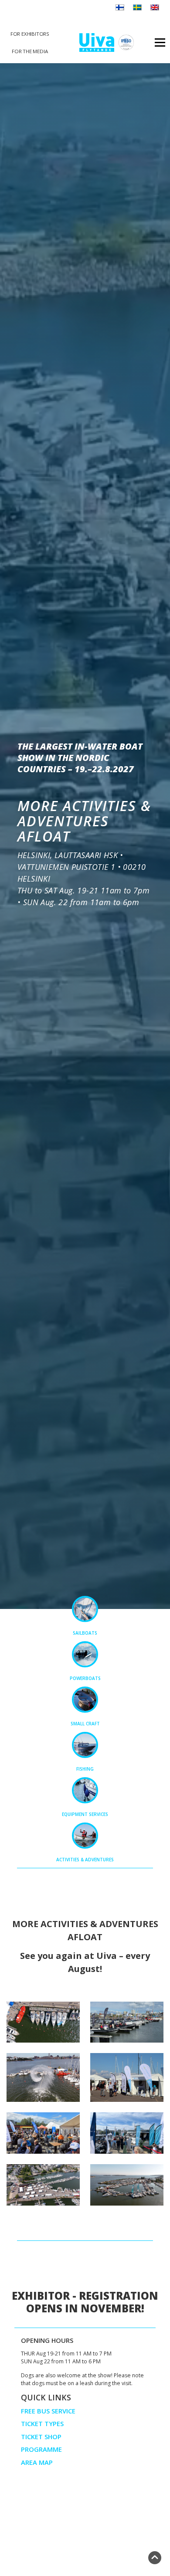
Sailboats (85, 1633)
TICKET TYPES (42, 2423)
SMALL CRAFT (85, 1724)
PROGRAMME (41, 2449)
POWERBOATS (85, 1678)
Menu (159, 42)
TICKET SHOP (41, 2437)
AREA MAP (37, 2462)
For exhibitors (30, 34)
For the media (30, 51)
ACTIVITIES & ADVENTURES (85, 1860)
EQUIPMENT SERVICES (85, 1814)
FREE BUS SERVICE (48, 2411)
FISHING (85, 1769)
